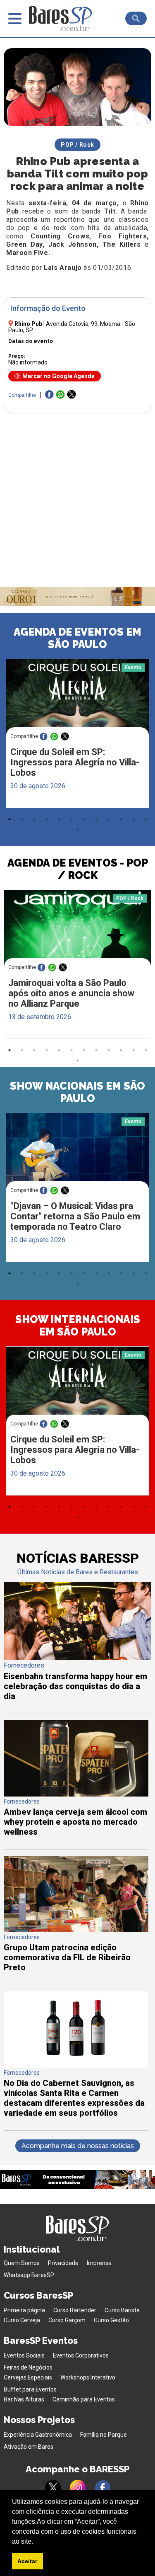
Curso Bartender (75, 2310)
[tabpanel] (77, 736)
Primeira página (24, 2310)
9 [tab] (109, 819)
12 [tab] (146, 819)
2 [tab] (22, 819)
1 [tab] (10, 819)
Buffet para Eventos (30, 2389)
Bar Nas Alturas (24, 2399)
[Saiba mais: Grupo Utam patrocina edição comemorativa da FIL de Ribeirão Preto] (76, 1930)
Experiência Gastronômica (38, 2435)
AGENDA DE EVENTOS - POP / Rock (78, 869)
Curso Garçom (67, 2320)
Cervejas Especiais (28, 2377)
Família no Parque (104, 2435)
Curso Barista (122, 2310)
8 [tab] (96, 819)
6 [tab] (72, 819)
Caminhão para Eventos (84, 2399)
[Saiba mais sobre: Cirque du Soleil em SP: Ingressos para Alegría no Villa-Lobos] (77, 697)
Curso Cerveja (22, 2320)
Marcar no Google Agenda (58, 376)
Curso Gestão (111, 2320)
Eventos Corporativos (81, 2355)
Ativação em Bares (29, 2447)
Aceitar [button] (27, 2561)
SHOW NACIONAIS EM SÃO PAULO (77, 1092)
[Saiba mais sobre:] (77, 1151)
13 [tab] (78, 830)
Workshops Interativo (88, 2377)
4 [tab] (47, 819)
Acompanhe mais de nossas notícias (78, 2146)
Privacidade (63, 2263)
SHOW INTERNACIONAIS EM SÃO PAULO (78, 1326)
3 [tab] (34, 819)
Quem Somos (22, 2263)
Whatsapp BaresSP (29, 2275)
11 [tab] (134, 819)
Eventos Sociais (24, 2355)
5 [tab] (59, 819)
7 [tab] (84, 819)
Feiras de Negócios (28, 2367)
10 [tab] (121, 819)
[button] (36, 2542)
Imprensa (99, 2263)
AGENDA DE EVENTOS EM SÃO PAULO (77, 638)
